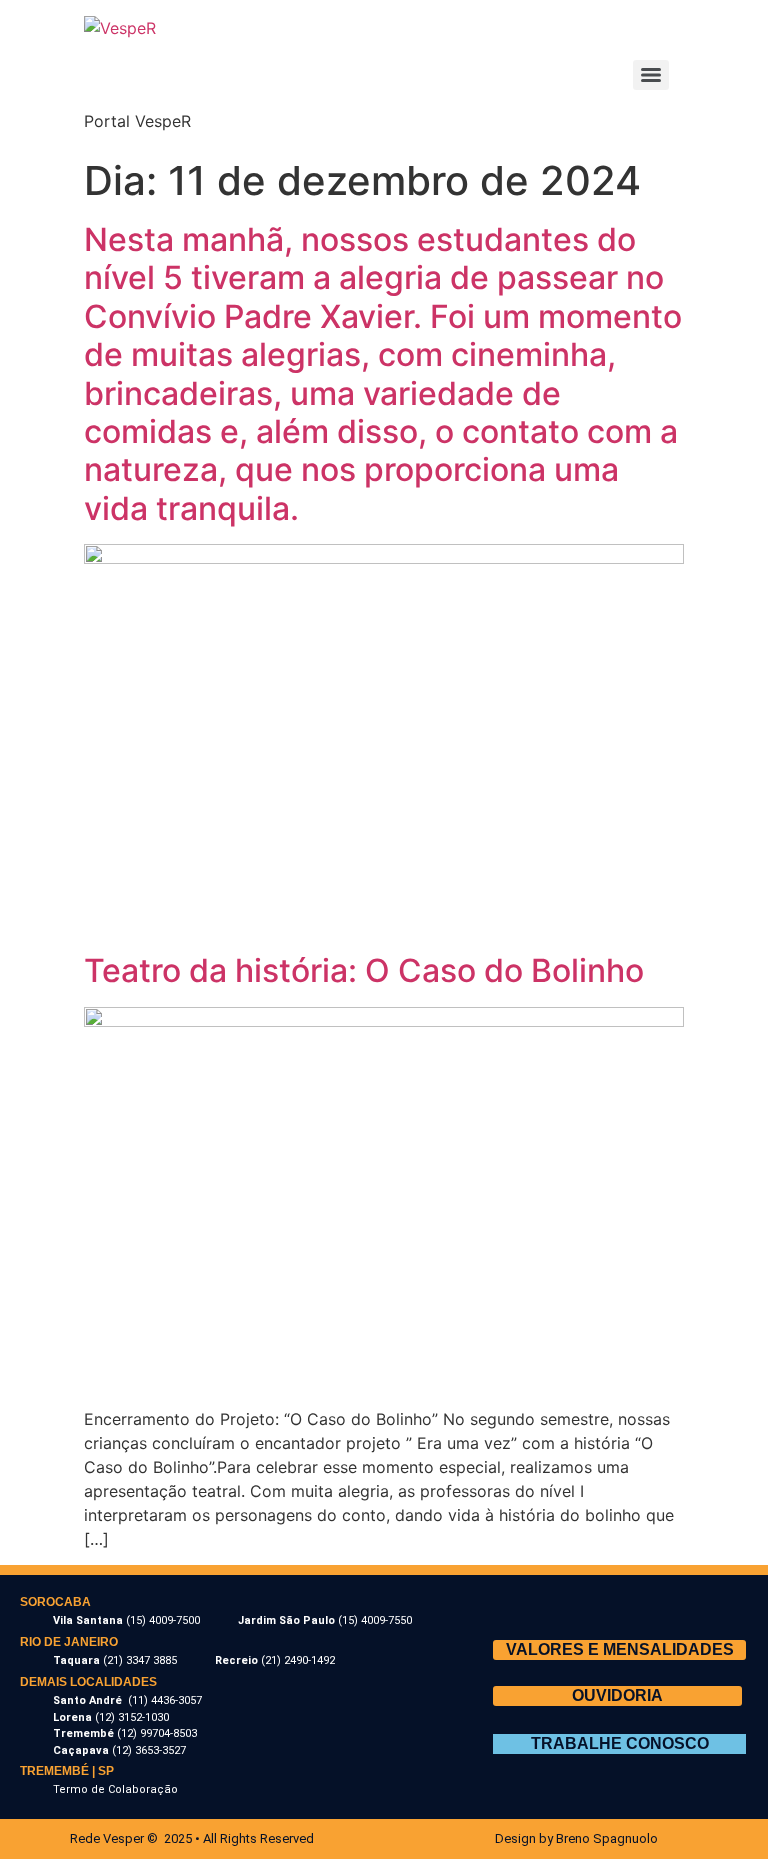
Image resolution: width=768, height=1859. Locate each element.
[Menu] (651, 75)
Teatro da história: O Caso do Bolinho (364, 970)
